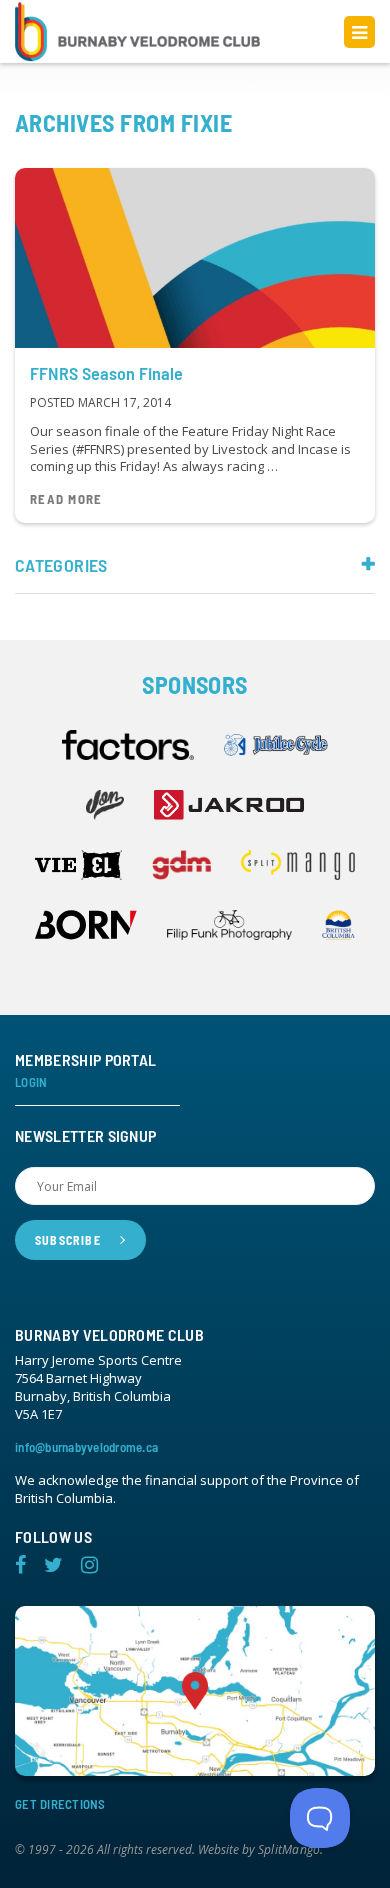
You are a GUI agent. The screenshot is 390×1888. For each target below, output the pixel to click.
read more (66, 499)
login (31, 1082)
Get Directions (60, 1804)
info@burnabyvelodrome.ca (86, 1447)
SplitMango (289, 1850)
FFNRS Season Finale (106, 373)
